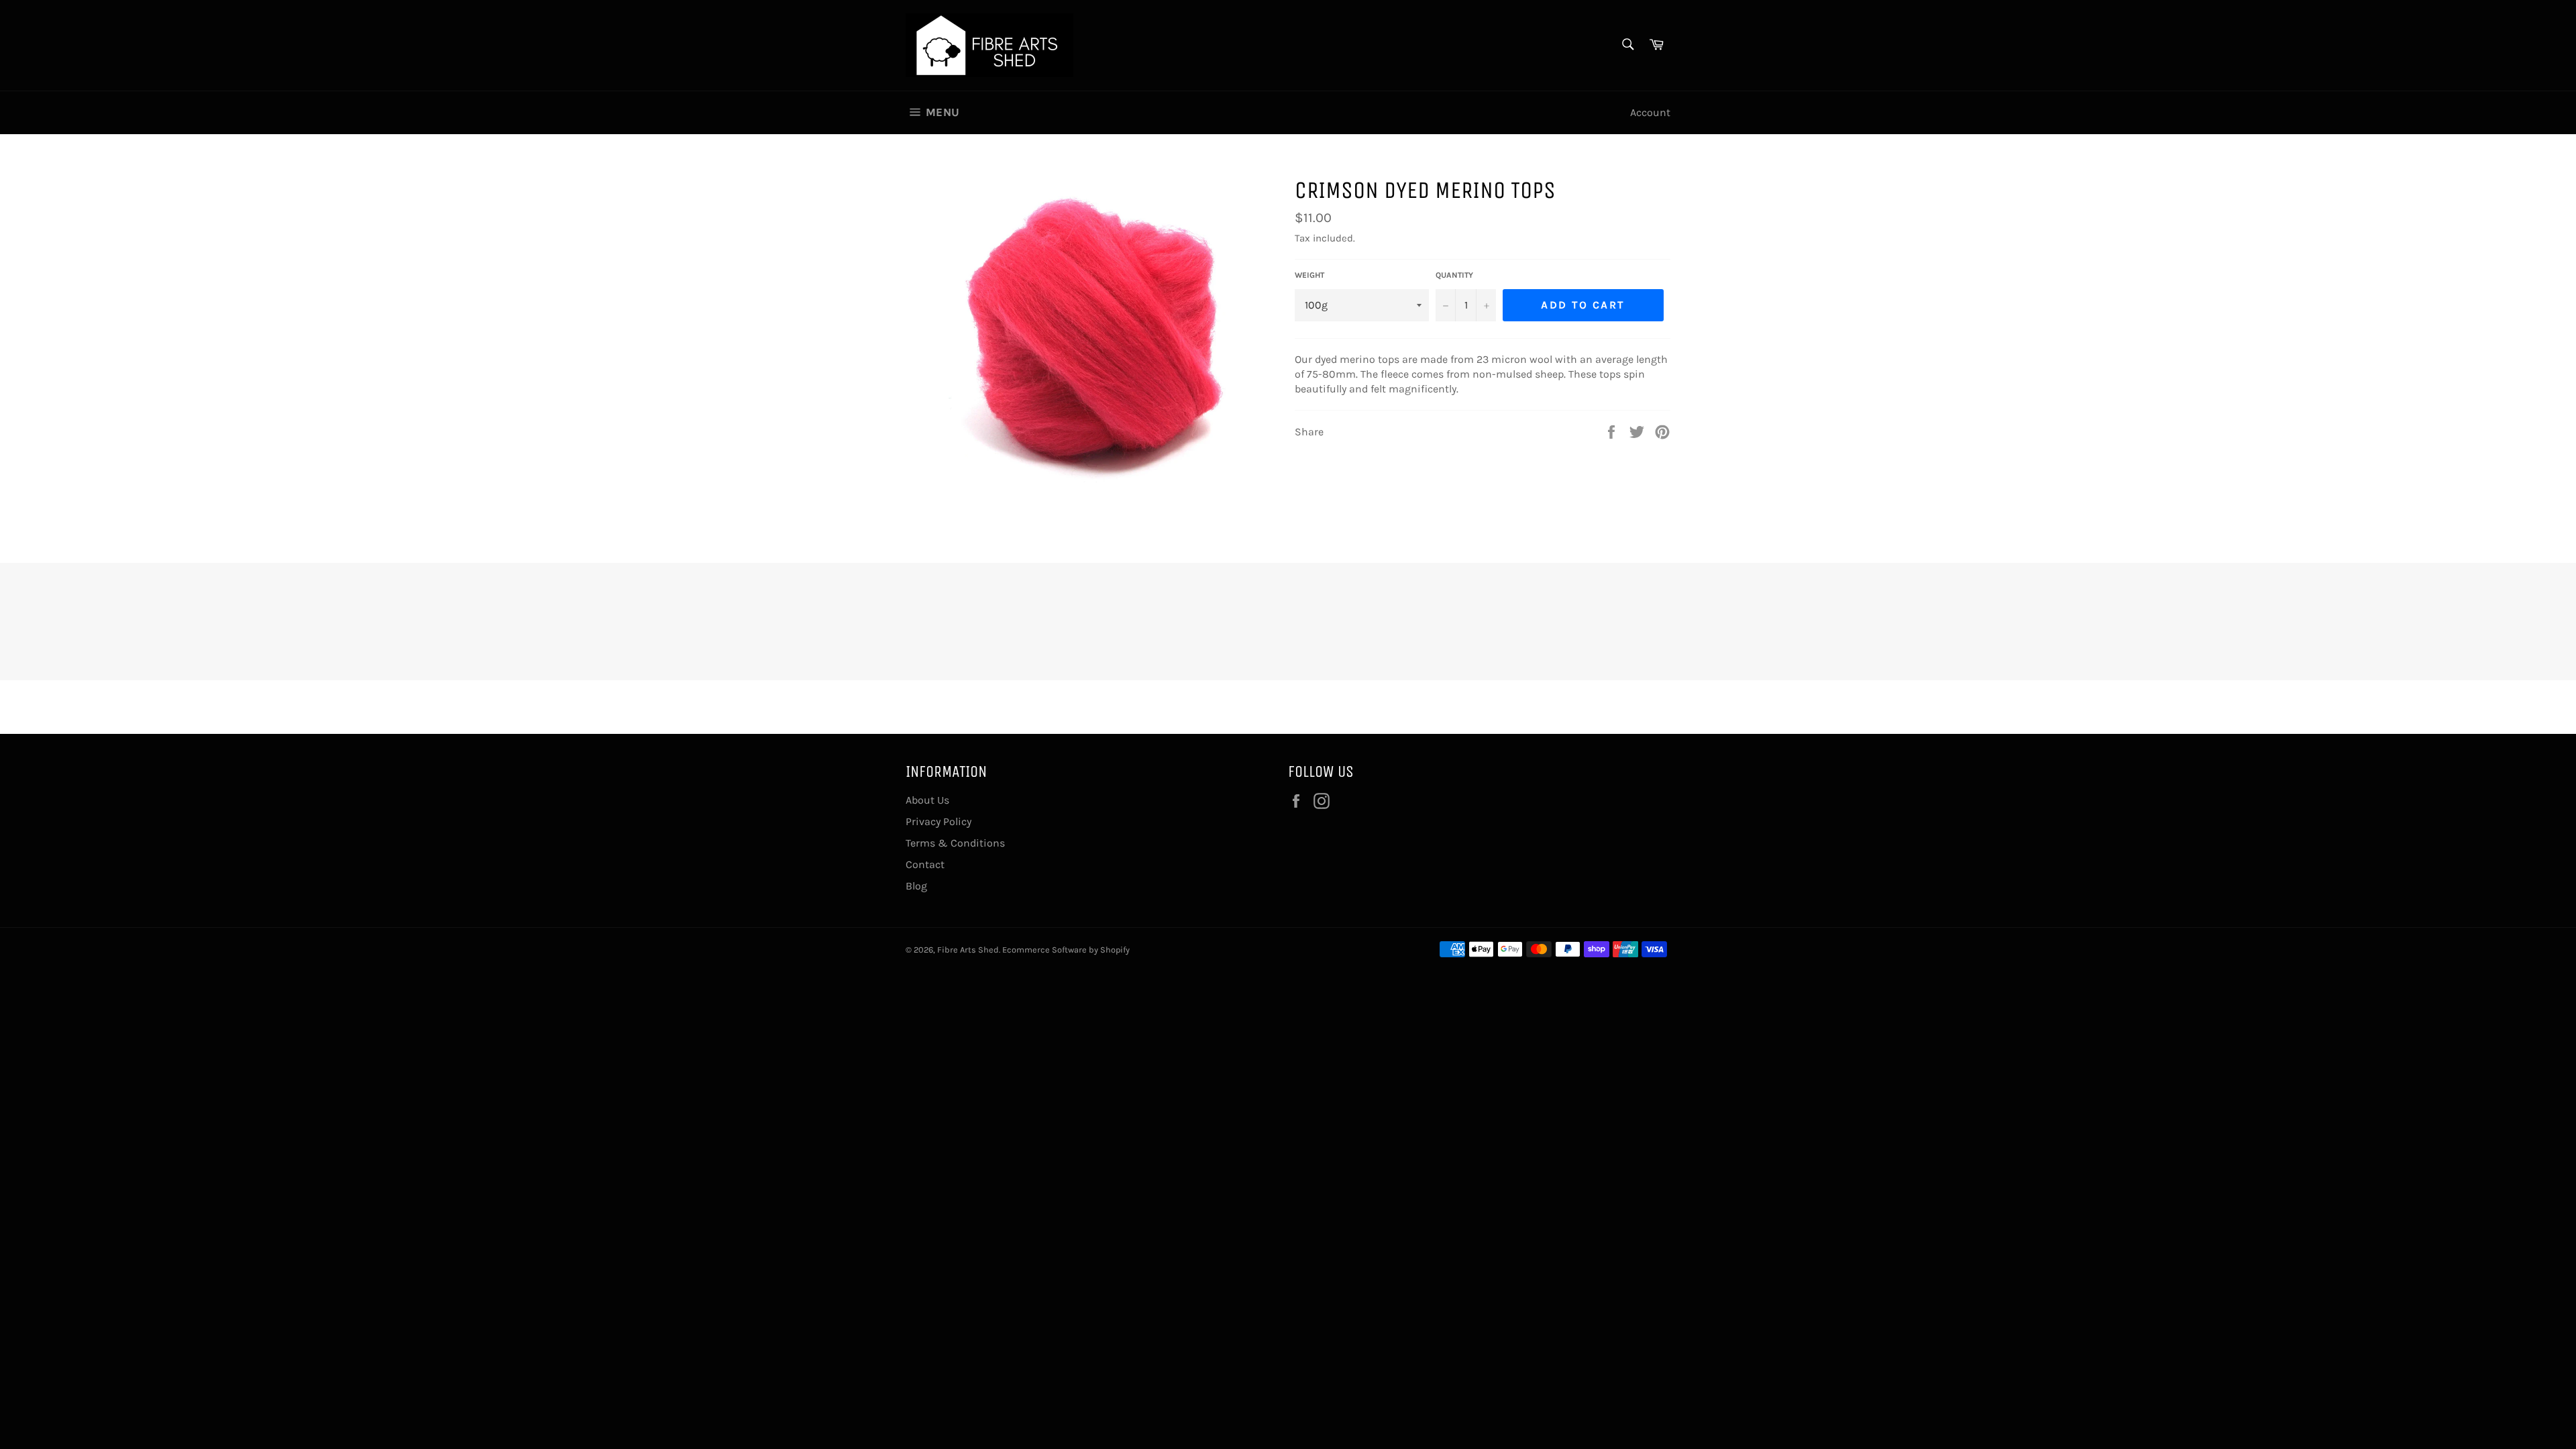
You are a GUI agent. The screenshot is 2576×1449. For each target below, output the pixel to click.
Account (1650, 112)
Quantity (1454, 275)
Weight (1309, 275)
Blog (916, 886)
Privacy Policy (938, 821)
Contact (925, 864)
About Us (927, 800)
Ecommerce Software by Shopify (1066, 950)
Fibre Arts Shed (968, 950)
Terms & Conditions (955, 843)
